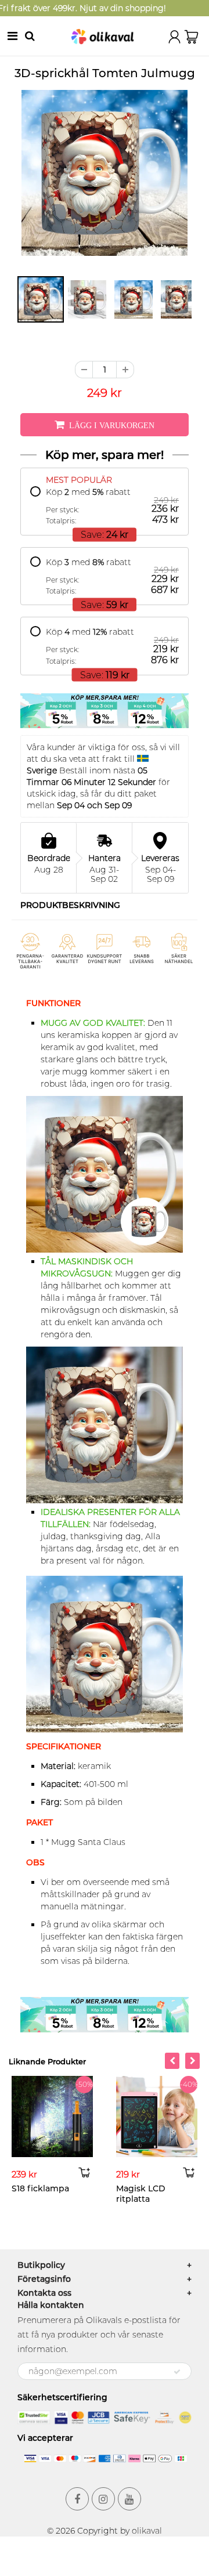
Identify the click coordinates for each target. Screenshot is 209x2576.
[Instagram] (103, 2499)
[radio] (105, 506)
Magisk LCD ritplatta (141, 2194)
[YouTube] (129, 2499)
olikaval (147, 2531)
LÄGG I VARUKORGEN (112, 425)
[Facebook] (77, 2499)
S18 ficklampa (40, 2188)
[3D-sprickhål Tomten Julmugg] (105, 173)
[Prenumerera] (177, 2372)
